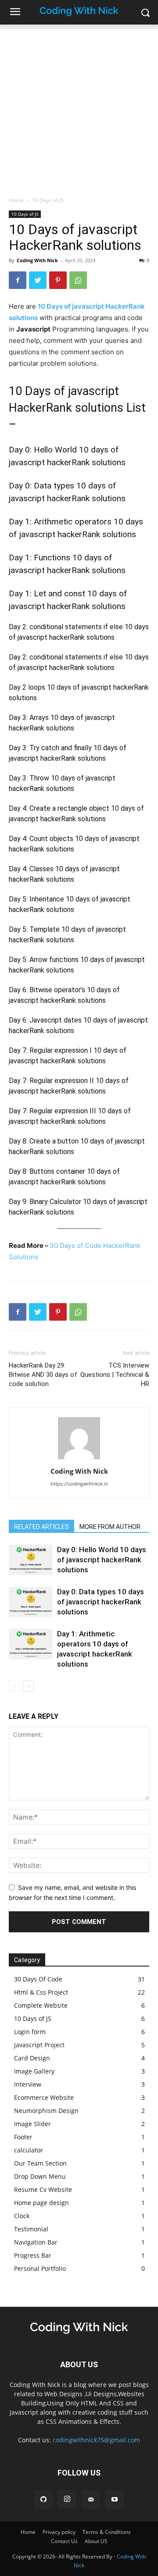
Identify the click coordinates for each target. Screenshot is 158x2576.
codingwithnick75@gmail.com (96, 2440)
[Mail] (91, 2500)
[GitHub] (43, 2500)
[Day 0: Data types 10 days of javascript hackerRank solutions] (31, 1602)
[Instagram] (67, 2499)
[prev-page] (14, 1686)
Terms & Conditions (107, 2532)
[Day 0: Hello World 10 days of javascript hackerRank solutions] (31, 1560)
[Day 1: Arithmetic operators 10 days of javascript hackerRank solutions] (31, 1644)
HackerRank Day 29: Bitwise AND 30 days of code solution (43, 1375)
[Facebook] (18, 280)
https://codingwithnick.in (79, 1484)
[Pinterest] (58, 280)
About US (96, 2541)
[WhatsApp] (78, 280)
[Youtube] (115, 2500)
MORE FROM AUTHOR (110, 1527)
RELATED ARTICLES (41, 1527)
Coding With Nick (37, 260)
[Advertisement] (79, 108)
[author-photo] (79, 1459)
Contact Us (64, 2541)
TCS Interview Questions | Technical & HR (115, 1375)
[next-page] (28, 1686)
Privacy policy (59, 2532)
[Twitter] (38, 280)
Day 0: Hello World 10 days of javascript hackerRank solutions (102, 1560)
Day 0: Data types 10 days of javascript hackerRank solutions (101, 1602)
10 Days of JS (48, 200)
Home (16, 200)
